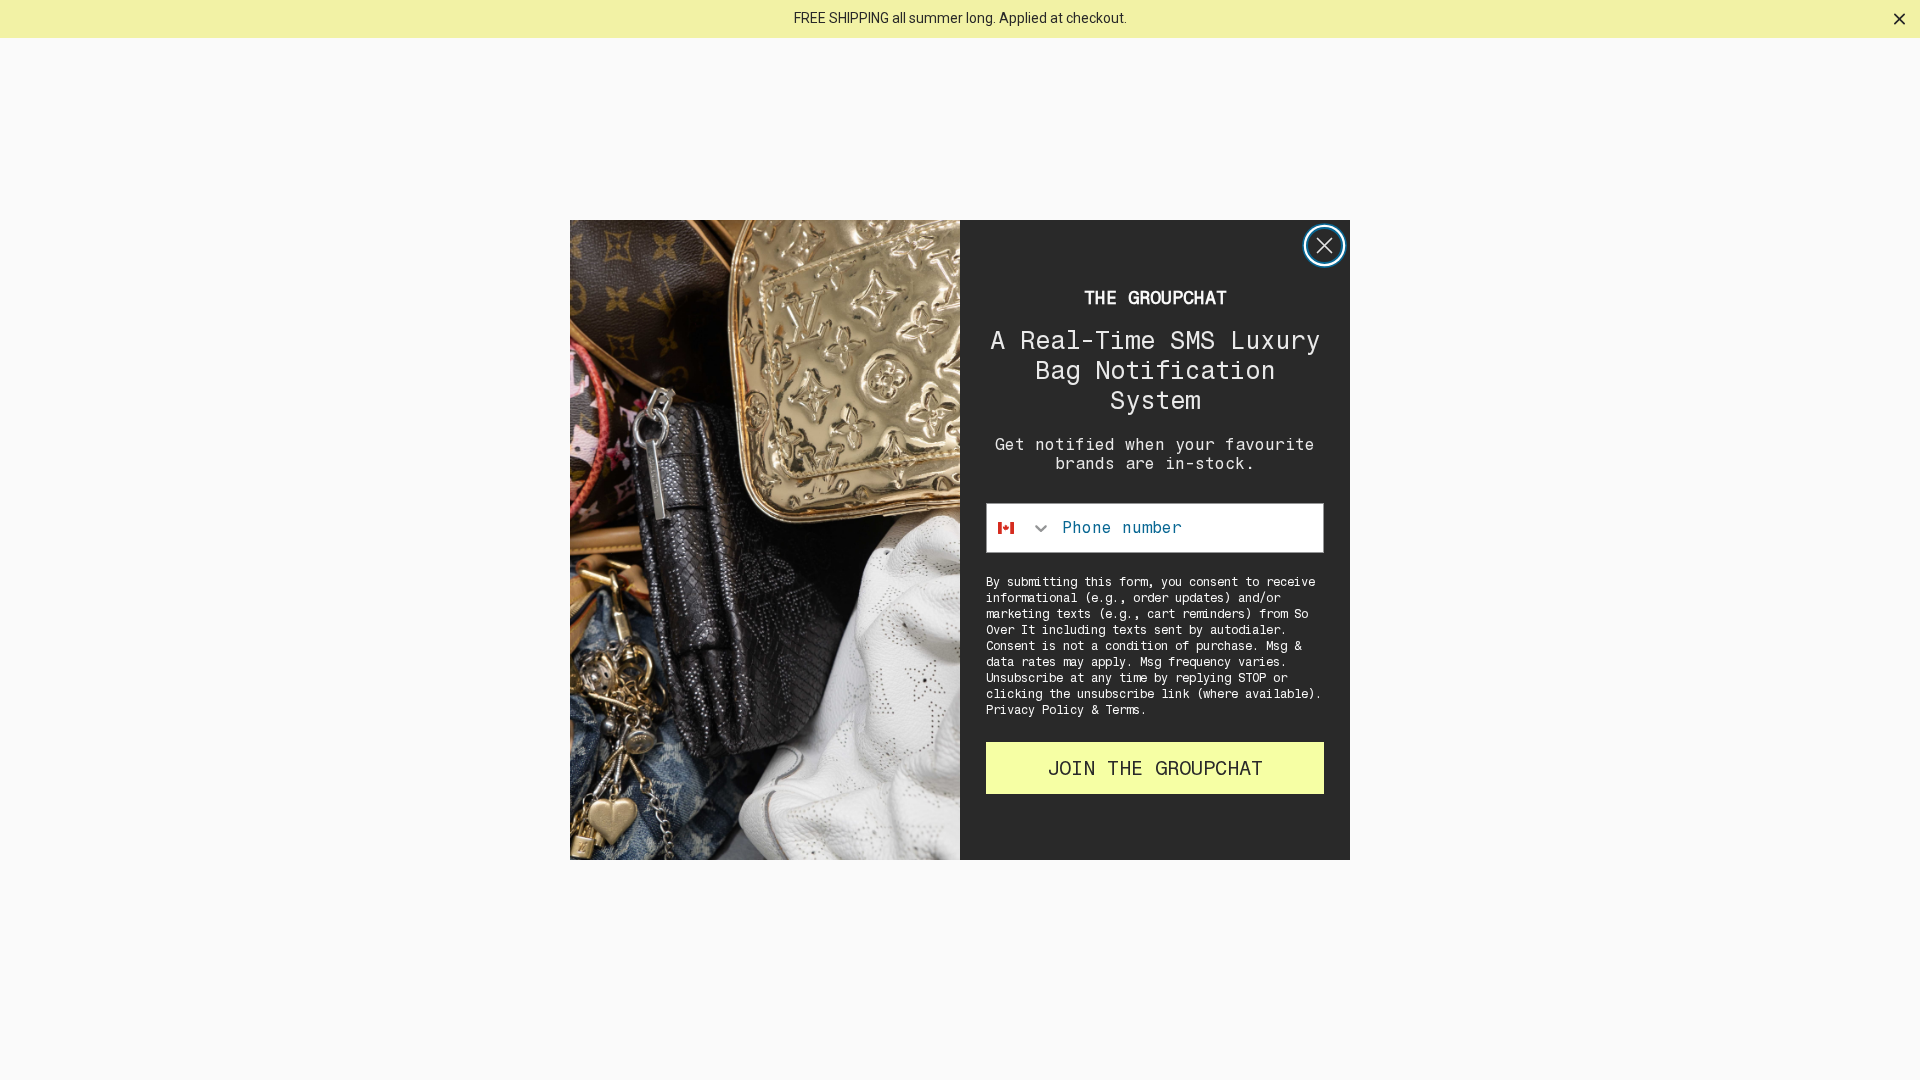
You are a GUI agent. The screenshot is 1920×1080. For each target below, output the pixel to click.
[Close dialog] (1324, 245)
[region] (960, 19)
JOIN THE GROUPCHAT (1155, 768)
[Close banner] (1899, 18)
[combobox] (1019, 528)
